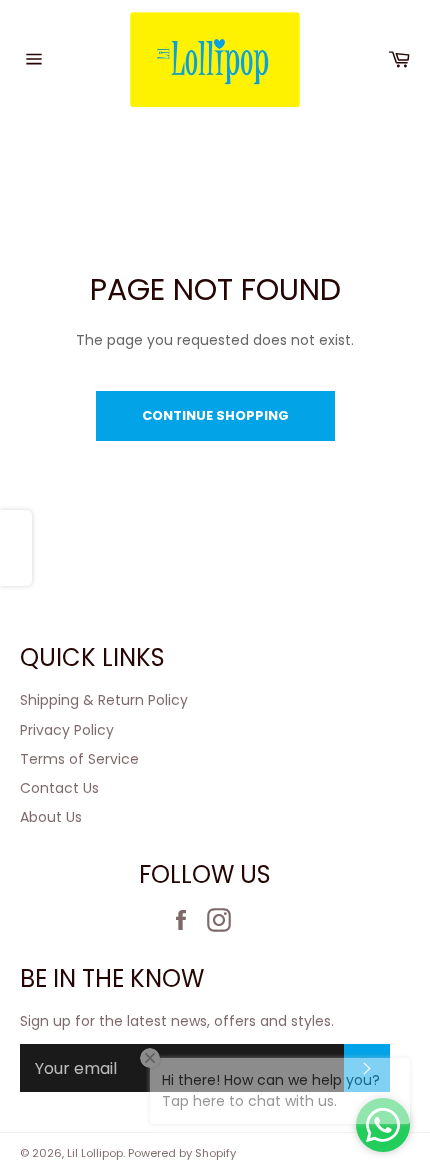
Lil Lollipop (95, 1153)
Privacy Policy (67, 730)
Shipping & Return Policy (104, 700)
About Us (51, 817)
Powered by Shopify (182, 1153)
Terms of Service (79, 759)
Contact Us (59, 788)
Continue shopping (215, 415)
